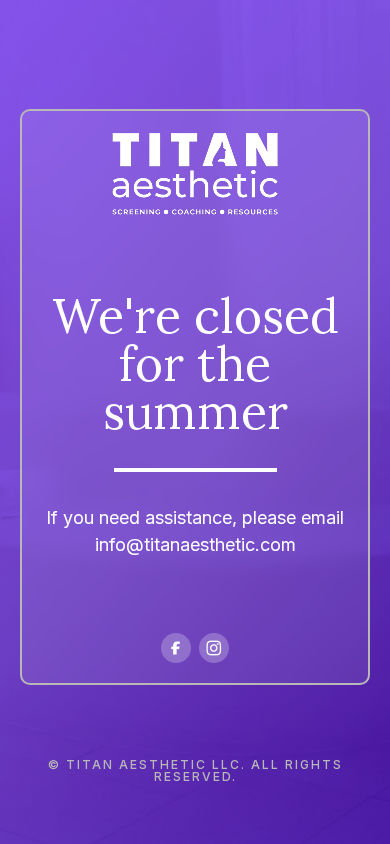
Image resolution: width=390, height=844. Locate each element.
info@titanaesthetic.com (195, 544)
